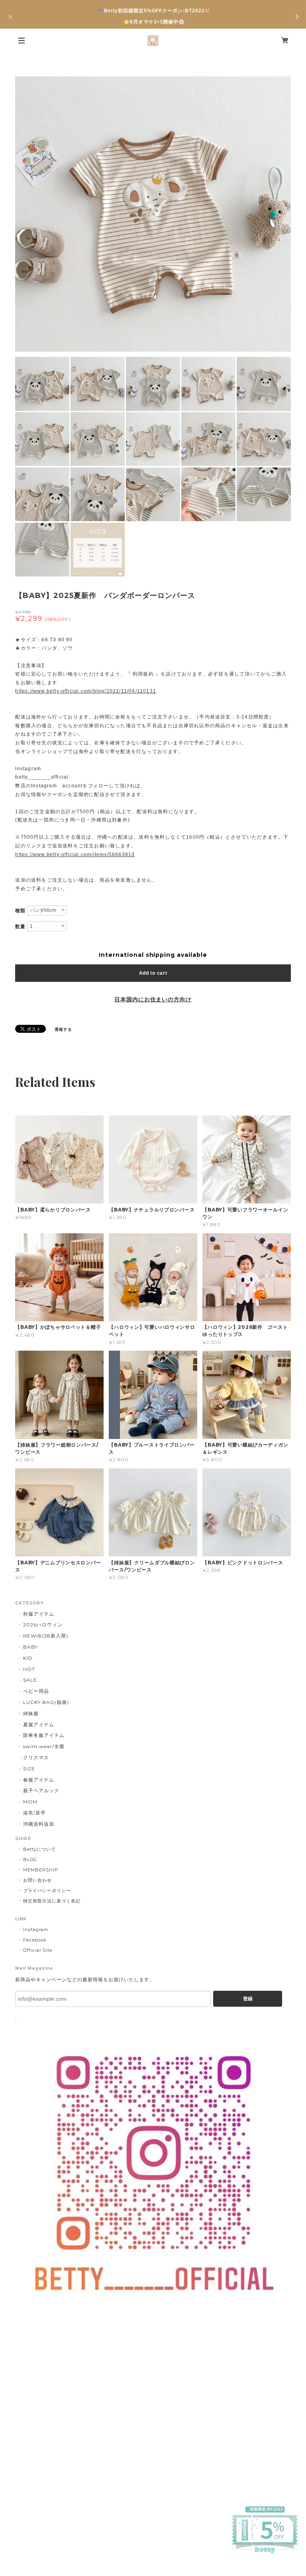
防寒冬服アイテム (44, 1735)
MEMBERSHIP (41, 1870)
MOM (30, 1802)
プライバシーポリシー (47, 1891)
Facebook (35, 1940)
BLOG (30, 1859)
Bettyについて (39, 1849)
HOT (29, 1669)
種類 (20, 911)
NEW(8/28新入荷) (46, 1636)
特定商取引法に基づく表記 (52, 1901)
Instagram (36, 1930)
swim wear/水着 (44, 1746)
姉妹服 (31, 1713)
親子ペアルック (41, 1790)
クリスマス (36, 1757)
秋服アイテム (39, 1614)
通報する (63, 1029)
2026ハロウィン (43, 1625)
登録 (248, 1999)
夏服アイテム (39, 1724)
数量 (20, 927)
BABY (30, 1647)
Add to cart (153, 973)
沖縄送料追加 (39, 1824)
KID (28, 1658)
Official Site (37, 1950)
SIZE (29, 1769)
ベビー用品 (36, 1691)
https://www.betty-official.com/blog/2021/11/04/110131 (86, 691)
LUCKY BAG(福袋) (46, 1702)
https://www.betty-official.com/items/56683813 (75, 855)
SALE (30, 1680)
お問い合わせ (37, 1880)
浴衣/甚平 (34, 1813)
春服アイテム (39, 1780)
